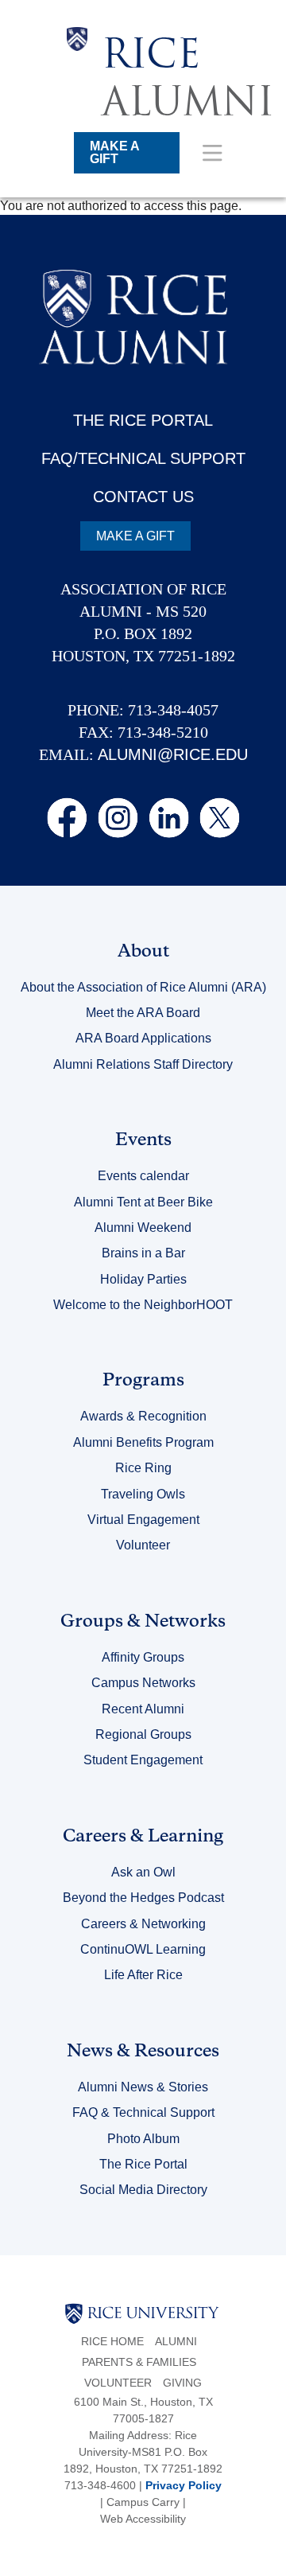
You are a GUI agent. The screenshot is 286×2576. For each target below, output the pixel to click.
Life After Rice (143, 1975)
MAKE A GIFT (115, 152)
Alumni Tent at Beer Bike (143, 1202)
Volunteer (143, 1545)
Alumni (176, 2341)
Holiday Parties (143, 1279)
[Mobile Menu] (213, 152)
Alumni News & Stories (143, 2087)
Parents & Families (139, 2362)
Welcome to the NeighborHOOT (143, 1305)
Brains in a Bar (143, 1253)
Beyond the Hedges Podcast (143, 1898)
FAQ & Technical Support (143, 2112)
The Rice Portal (143, 2164)
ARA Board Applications (143, 1038)
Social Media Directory (143, 2190)
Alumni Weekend (143, 1228)
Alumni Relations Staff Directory (143, 1064)
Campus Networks (143, 1683)
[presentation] (188, 27)
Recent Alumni (143, 1709)
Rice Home (112, 2341)
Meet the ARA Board (143, 1013)
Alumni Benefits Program (143, 1442)
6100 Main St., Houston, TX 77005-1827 (143, 2410)
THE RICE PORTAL (143, 420)
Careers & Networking (143, 1924)
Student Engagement (143, 1760)
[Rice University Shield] (77, 78)
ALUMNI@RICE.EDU (173, 754)
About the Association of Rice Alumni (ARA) (143, 987)
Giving (182, 2383)
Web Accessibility (143, 2519)
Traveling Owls (143, 1494)
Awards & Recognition (143, 1416)
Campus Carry (143, 2502)
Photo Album (143, 2139)
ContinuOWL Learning (143, 1949)
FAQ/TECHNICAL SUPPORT (143, 458)
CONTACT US (143, 497)
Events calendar (143, 1176)
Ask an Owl (143, 1872)
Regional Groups (143, 1734)
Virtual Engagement (143, 1520)
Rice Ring (143, 1468)
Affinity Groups (143, 1657)
